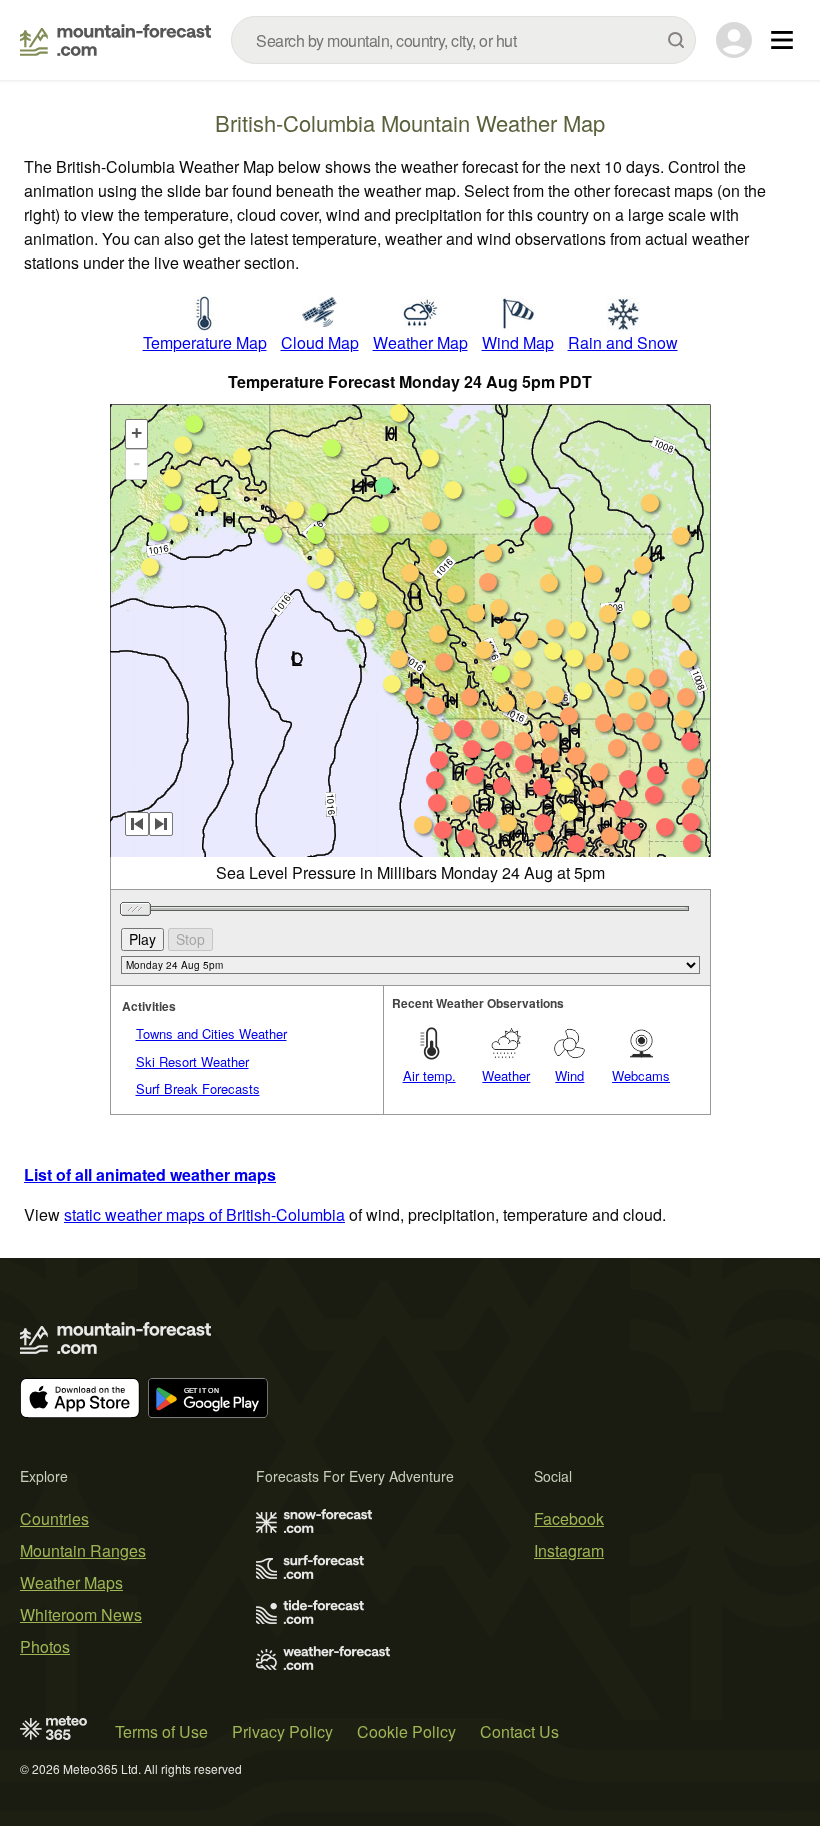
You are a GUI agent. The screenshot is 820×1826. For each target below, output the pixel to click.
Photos (45, 1646)
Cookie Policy (406, 1731)
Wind (569, 1075)
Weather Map (420, 342)
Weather (506, 1075)
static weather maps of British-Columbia (204, 1214)
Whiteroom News (81, 1614)
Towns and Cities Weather (211, 1033)
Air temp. (429, 1075)
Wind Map (518, 342)
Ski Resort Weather (192, 1061)
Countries (54, 1518)
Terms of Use (161, 1731)
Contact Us (519, 1731)
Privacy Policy (282, 1731)
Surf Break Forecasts (198, 1088)
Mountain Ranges (83, 1550)
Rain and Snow (623, 342)
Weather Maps (71, 1582)
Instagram (569, 1550)
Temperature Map (205, 342)
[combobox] (463, 40)
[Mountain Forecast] (115, 40)
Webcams (641, 1075)
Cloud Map (320, 342)
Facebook (569, 1518)
